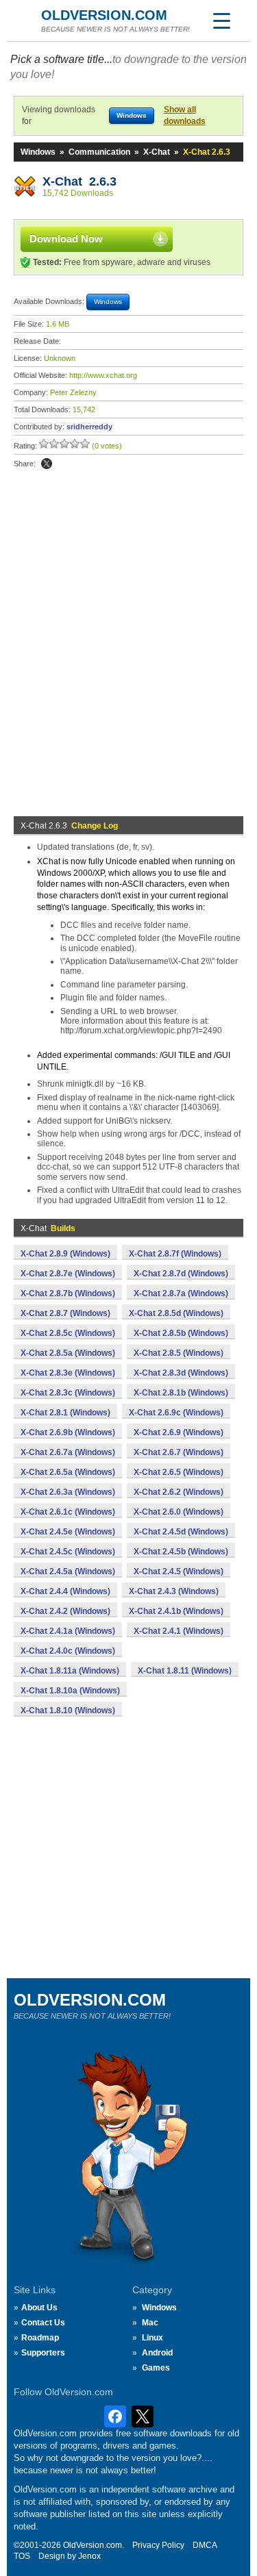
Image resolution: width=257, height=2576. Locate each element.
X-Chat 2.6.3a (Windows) (68, 1492)
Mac (150, 2323)
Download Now (66, 239)
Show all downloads (185, 115)
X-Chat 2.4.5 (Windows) (179, 1571)
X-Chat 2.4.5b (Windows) (181, 1552)
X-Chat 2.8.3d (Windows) (181, 1373)
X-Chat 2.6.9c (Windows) (176, 1413)
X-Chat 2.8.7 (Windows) (65, 1313)
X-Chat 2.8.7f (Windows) (175, 1254)
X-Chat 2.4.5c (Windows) (68, 1552)
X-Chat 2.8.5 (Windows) (179, 1353)
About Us (39, 2308)
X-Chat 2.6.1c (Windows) (68, 1512)
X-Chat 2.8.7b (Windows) (68, 1293)
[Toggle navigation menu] (221, 21)
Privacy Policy (158, 2545)
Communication (99, 152)
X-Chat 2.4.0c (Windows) (68, 1651)
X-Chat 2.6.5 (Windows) (179, 1472)
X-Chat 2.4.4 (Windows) (65, 1591)
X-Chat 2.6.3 (79, 181)
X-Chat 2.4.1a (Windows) (68, 1631)
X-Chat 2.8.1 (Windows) (65, 1413)
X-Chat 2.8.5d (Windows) (176, 1313)
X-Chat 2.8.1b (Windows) (181, 1393)
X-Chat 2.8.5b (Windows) (181, 1333)
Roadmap (40, 2338)
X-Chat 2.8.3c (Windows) (68, 1393)
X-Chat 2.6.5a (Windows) (68, 1472)
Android (157, 2353)
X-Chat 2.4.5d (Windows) (181, 1532)
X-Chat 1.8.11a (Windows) (70, 1671)
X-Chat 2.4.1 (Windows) (179, 1631)
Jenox (89, 2556)
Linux (152, 2338)
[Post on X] (47, 464)
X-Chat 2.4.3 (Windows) (174, 1591)
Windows (38, 152)
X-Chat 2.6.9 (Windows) (179, 1432)
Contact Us (43, 2323)
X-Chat (157, 152)
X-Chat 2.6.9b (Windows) (68, 1432)
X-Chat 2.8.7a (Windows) (181, 1293)
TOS (22, 2556)
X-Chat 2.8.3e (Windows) (68, 1373)
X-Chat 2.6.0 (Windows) (179, 1512)
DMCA (205, 2545)
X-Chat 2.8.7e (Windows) (68, 1274)
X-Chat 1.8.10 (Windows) (68, 1710)
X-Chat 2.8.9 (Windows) (65, 1254)
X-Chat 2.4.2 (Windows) (65, 1611)
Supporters (43, 2353)
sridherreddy (89, 427)
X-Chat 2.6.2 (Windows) (179, 1492)
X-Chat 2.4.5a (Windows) (68, 1571)
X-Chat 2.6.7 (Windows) (179, 1452)
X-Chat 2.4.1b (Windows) (176, 1611)
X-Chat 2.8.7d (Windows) (181, 1274)
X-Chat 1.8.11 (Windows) (185, 1671)
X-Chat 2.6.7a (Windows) (68, 1452)
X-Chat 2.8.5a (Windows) (68, 1353)
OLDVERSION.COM (104, 15)
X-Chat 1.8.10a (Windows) (70, 1691)
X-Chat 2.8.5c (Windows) (68, 1333)
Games (156, 2368)
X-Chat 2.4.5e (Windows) (68, 1532)
